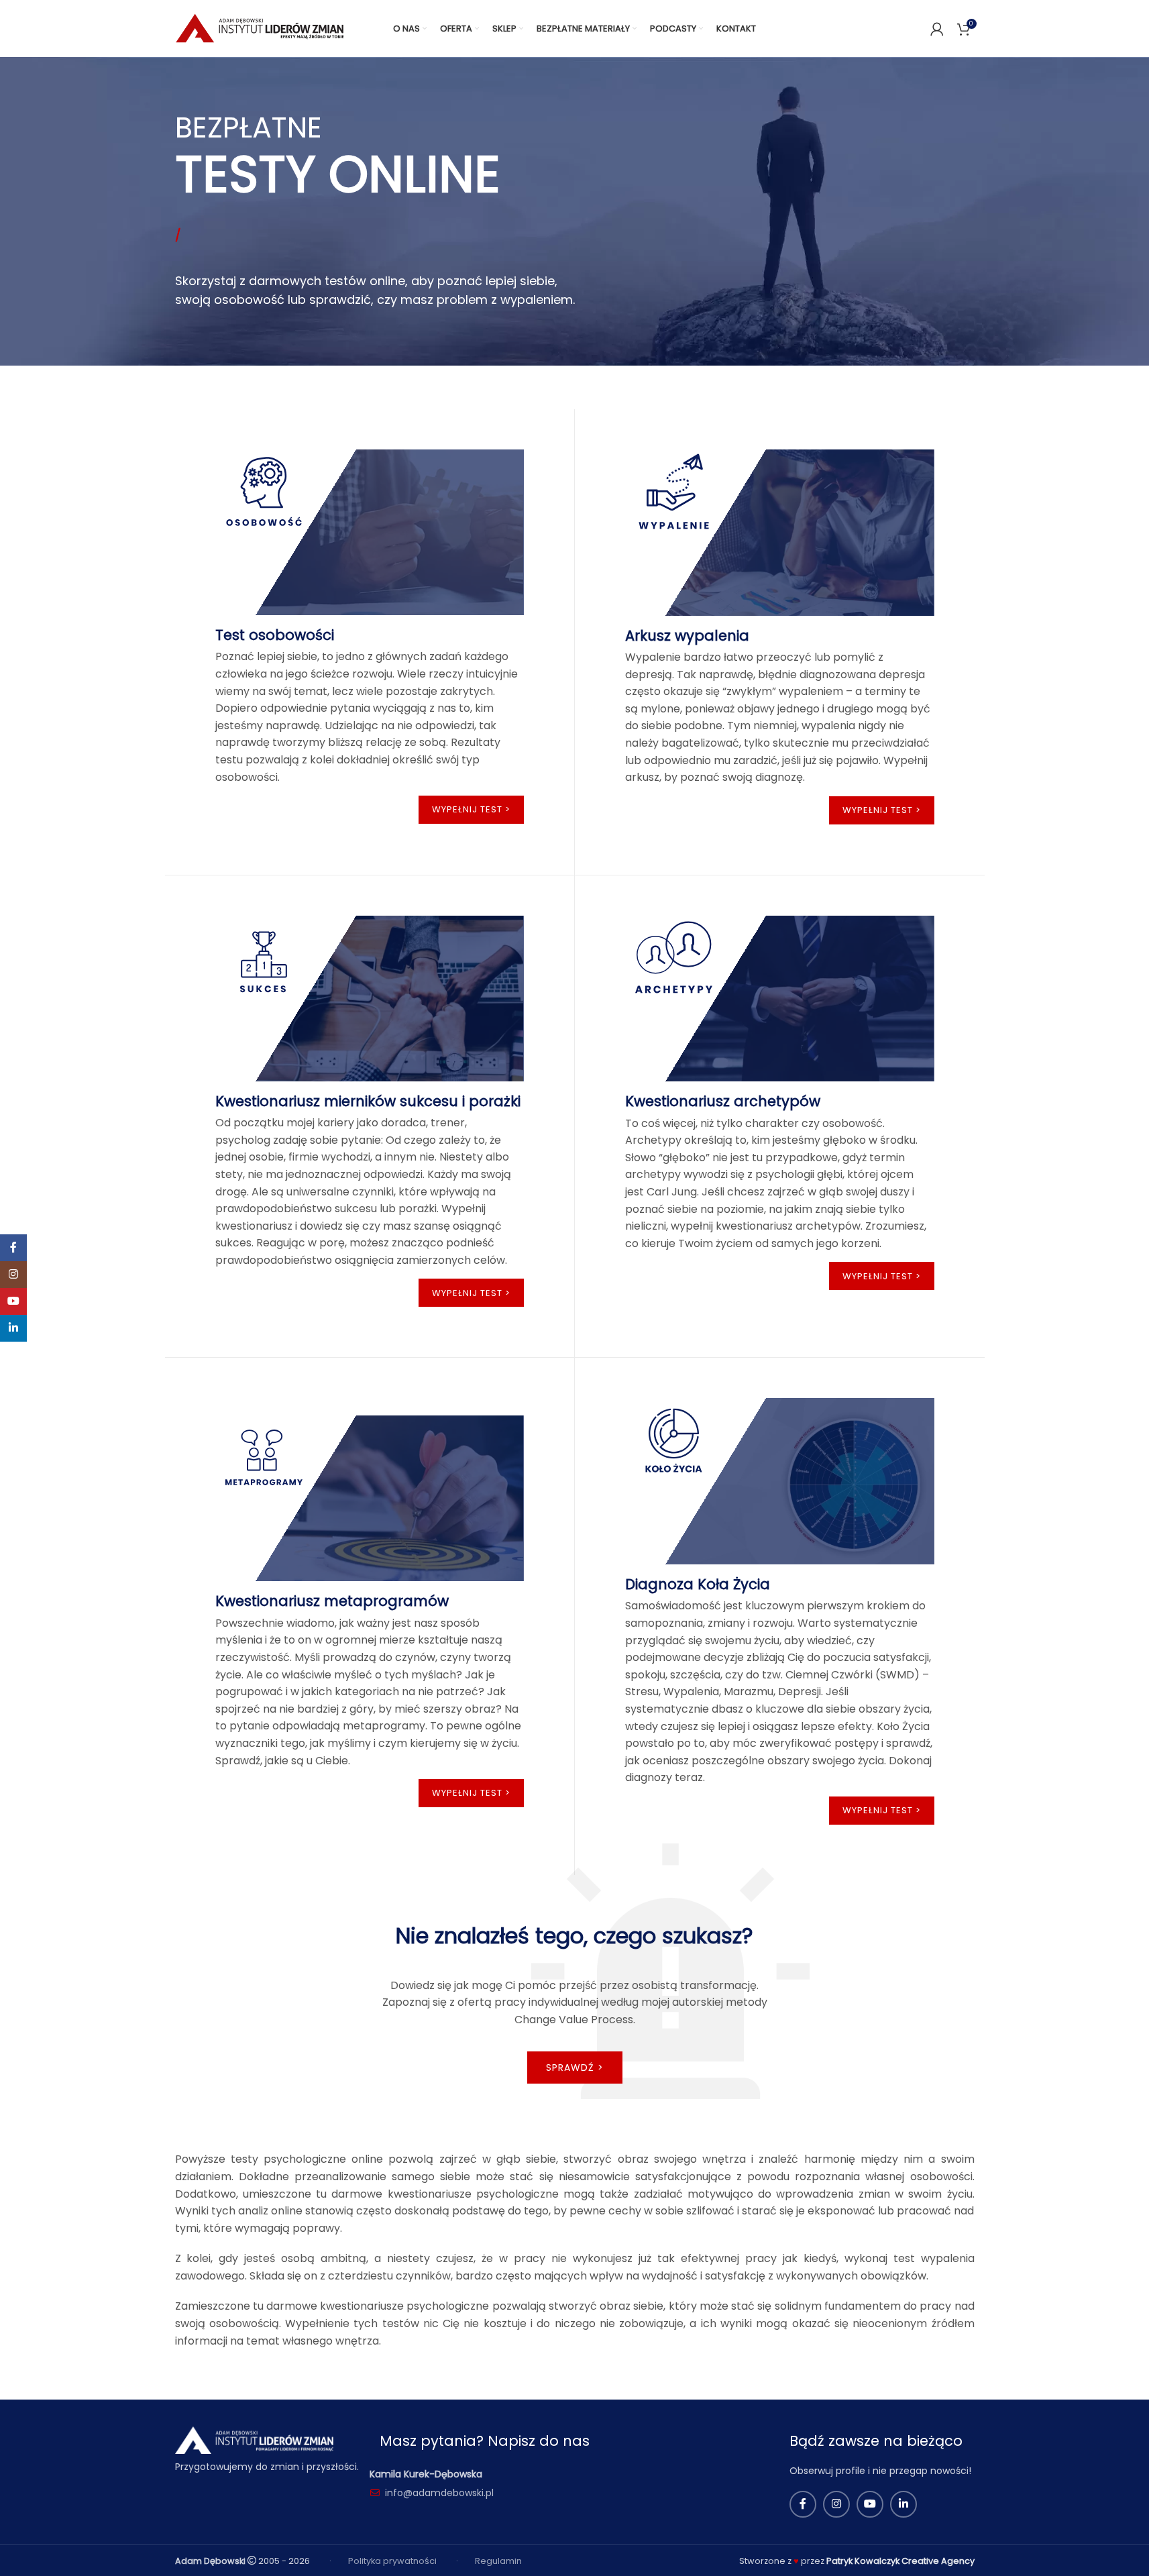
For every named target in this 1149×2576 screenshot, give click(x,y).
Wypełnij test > (471, 809)
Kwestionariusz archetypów (723, 1101)
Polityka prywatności (392, 2561)
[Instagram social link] (836, 2504)
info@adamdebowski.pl (439, 2493)
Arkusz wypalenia (687, 636)
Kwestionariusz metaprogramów (332, 1601)
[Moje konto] (937, 29)
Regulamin (498, 2561)
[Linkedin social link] (904, 2504)
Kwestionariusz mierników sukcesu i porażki (368, 1101)
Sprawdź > (575, 2068)
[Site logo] (261, 28)
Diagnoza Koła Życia (698, 1584)
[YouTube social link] (870, 2504)
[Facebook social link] (803, 2504)
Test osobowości (275, 635)
